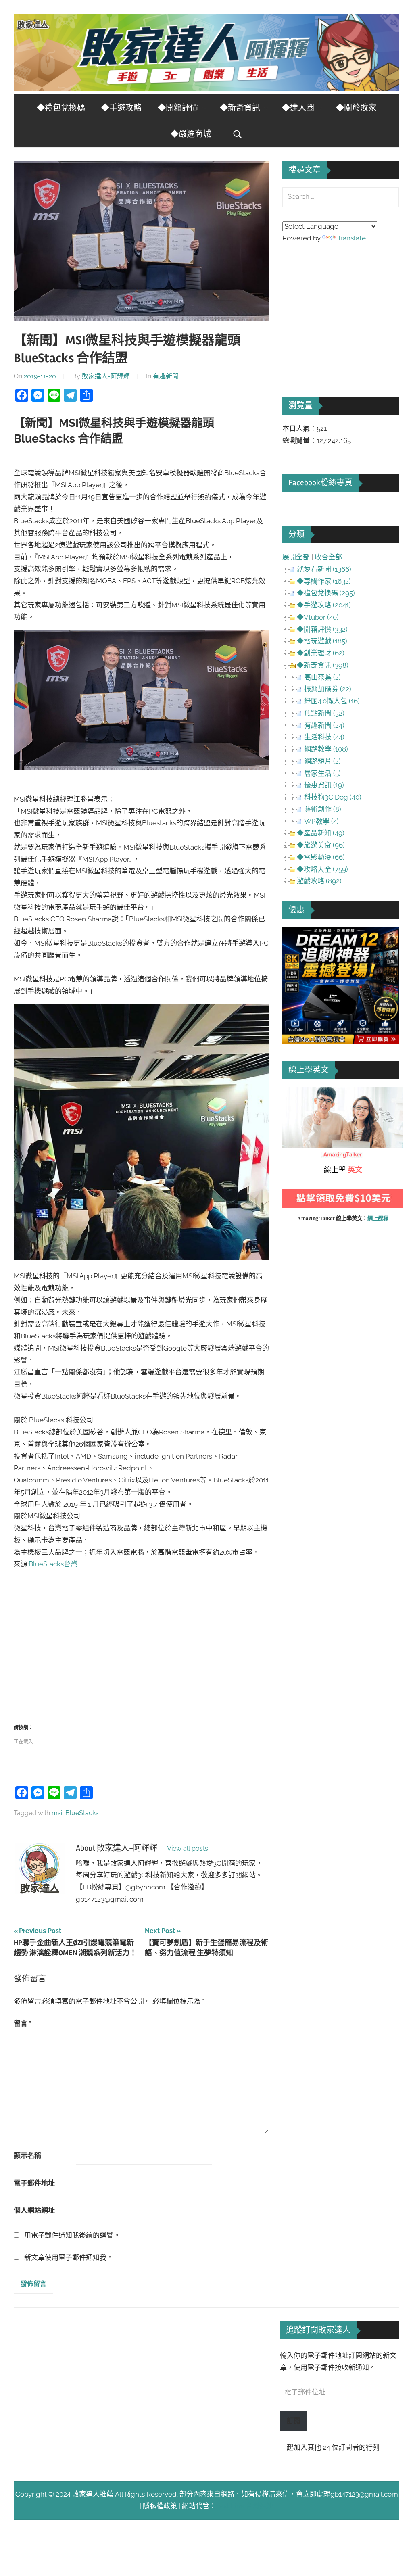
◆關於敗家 (356, 108)
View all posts (188, 1848)
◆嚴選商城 (191, 134)
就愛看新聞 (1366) (324, 569)
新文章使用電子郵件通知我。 (69, 2257)
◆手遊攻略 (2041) (324, 605)
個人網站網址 (34, 2210)
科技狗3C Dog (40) (333, 797)
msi (57, 1813)
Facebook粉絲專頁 (320, 483)
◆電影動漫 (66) (321, 857)
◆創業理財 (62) (321, 653)
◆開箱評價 (178, 108)
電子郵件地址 (34, 2183)
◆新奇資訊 (240, 108)
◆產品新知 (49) (321, 833)
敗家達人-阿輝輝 (106, 376)
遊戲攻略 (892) (319, 881)
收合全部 (328, 557)
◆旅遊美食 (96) (321, 845)
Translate (351, 238)
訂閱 (294, 2421)
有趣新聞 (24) (324, 725)
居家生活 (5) (322, 773)
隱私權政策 (160, 2506)
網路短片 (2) (322, 761)
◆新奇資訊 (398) (323, 665)
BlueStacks (82, 1813)
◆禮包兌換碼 (61, 108)
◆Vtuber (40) (318, 617)
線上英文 (296, 1093)
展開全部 (296, 557)
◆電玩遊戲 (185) (322, 641)
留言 (23, 2023)
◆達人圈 (298, 108)
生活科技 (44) (324, 737)
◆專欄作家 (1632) (324, 581)
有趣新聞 (166, 376)
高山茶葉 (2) (322, 677)
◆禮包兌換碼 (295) (326, 593)
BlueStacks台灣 (53, 1564)
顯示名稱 (27, 2156)
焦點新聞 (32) (324, 713)
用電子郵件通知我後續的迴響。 (72, 2235)
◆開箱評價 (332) (322, 629)
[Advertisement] (142, 1639)
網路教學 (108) (326, 749)
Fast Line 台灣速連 (245, 2506)
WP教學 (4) (321, 821)
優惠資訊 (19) (324, 785)
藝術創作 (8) (323, 809)
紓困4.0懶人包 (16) (332, 701)
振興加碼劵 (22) (328, 689)
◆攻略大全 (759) (322, 869)
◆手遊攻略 (121, 108)
